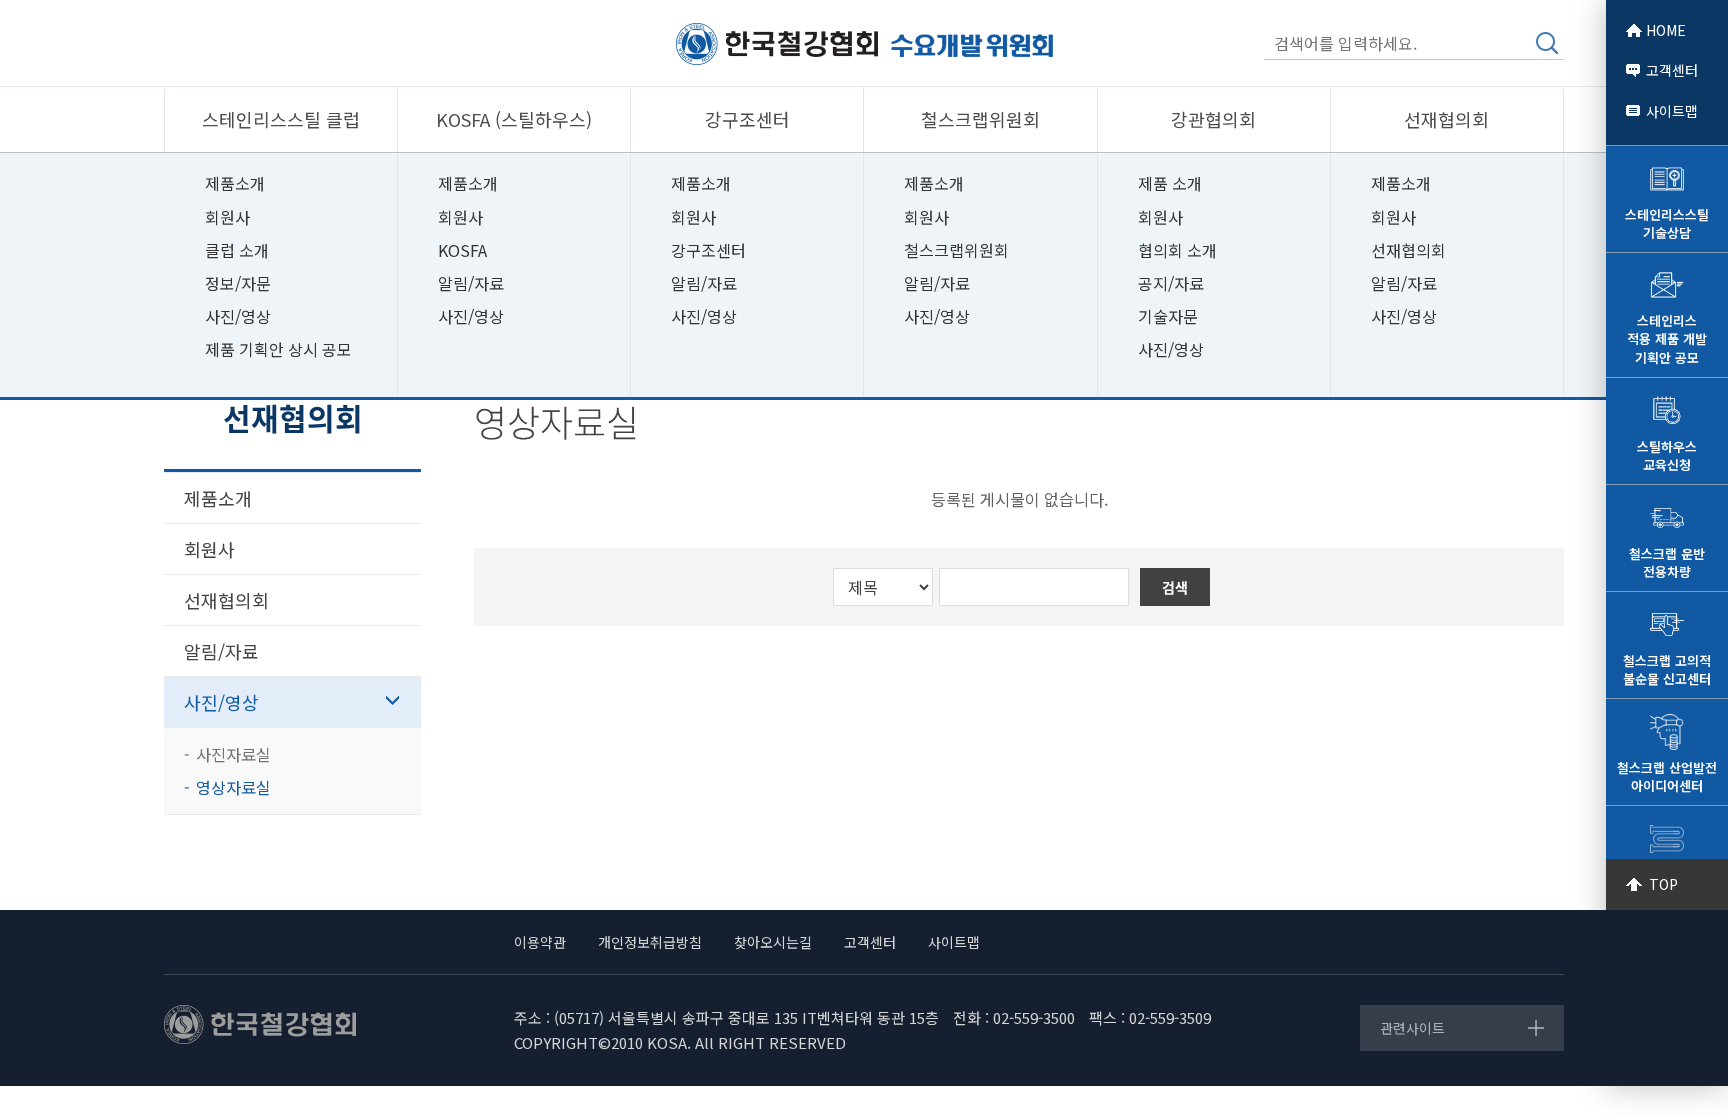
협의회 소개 (1177, 250)
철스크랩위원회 (956, 250)
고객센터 (1672, 70)
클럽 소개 (237, 250)
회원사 (227, 217)
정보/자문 (238, 283)
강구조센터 (708, 250)
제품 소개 (1170, 183)
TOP (1663, 884)
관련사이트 (1412, 1028)
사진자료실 (233, 754)
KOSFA (462, 250)
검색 (1547, 43)
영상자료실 (233, 787)
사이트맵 (1672, 111)
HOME (1666, 30)
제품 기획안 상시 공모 (278, 349)
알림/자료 (471, 283)
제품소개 (235, 183)
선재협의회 (1408, 250)
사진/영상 (238, 316)
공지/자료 (1171, 283)
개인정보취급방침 (650, 942)
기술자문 (1168, 316)
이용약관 (540, 942)
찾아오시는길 (773, 942)
